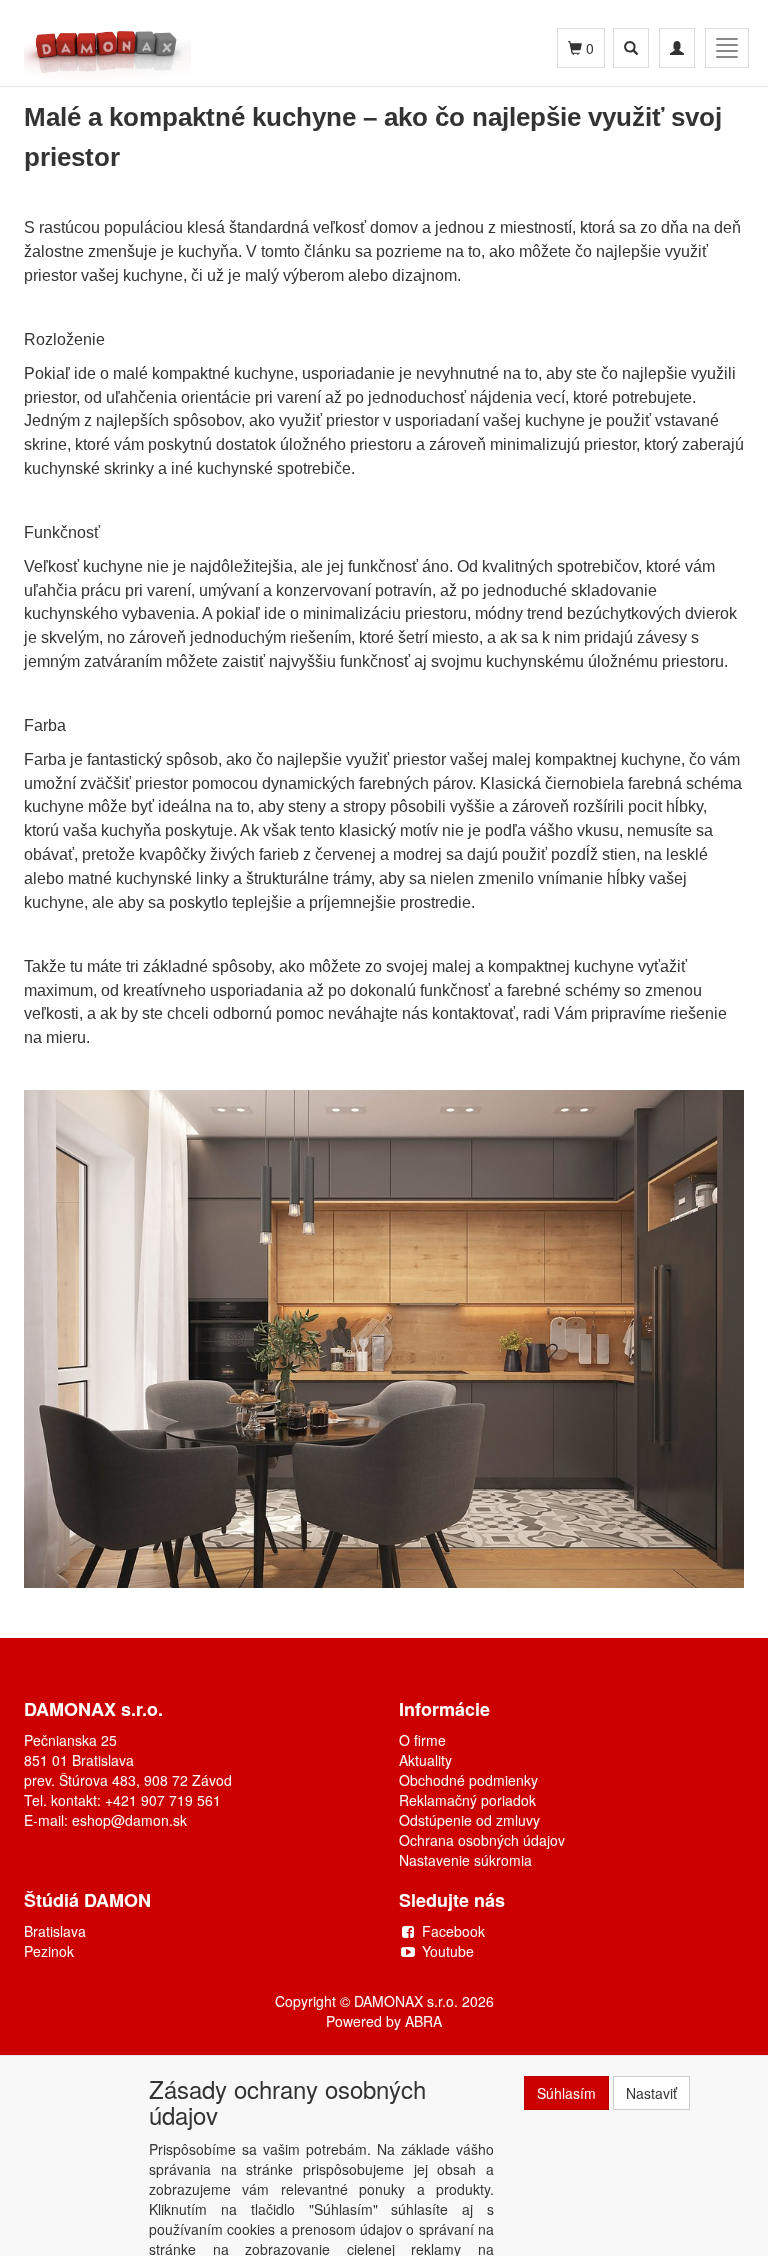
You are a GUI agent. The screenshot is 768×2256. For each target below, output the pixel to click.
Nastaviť (651, 2093)
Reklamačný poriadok (467, 1800)
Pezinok (49, 1951)
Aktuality (425, 1760)
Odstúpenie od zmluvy (469, 1820)
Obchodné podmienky (468, 1780)
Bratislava (55, 1931)
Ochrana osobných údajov (482, 1840)
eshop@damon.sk (129, 1820)
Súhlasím (566, 2093)
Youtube (448, 1951)
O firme (422, 1740)
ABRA (423, 2021)
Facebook (453, 1931)
